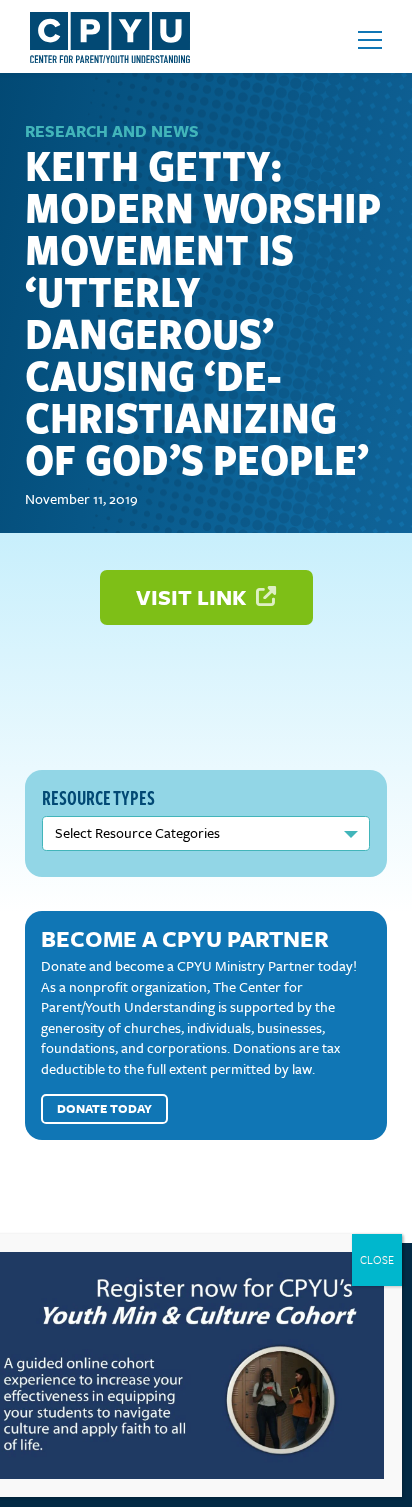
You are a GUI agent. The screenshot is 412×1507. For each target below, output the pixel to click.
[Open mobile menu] (370, 40)
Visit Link (193, 596)
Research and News (112, 131)
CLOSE (377, 1259)
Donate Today (104, 1108)
